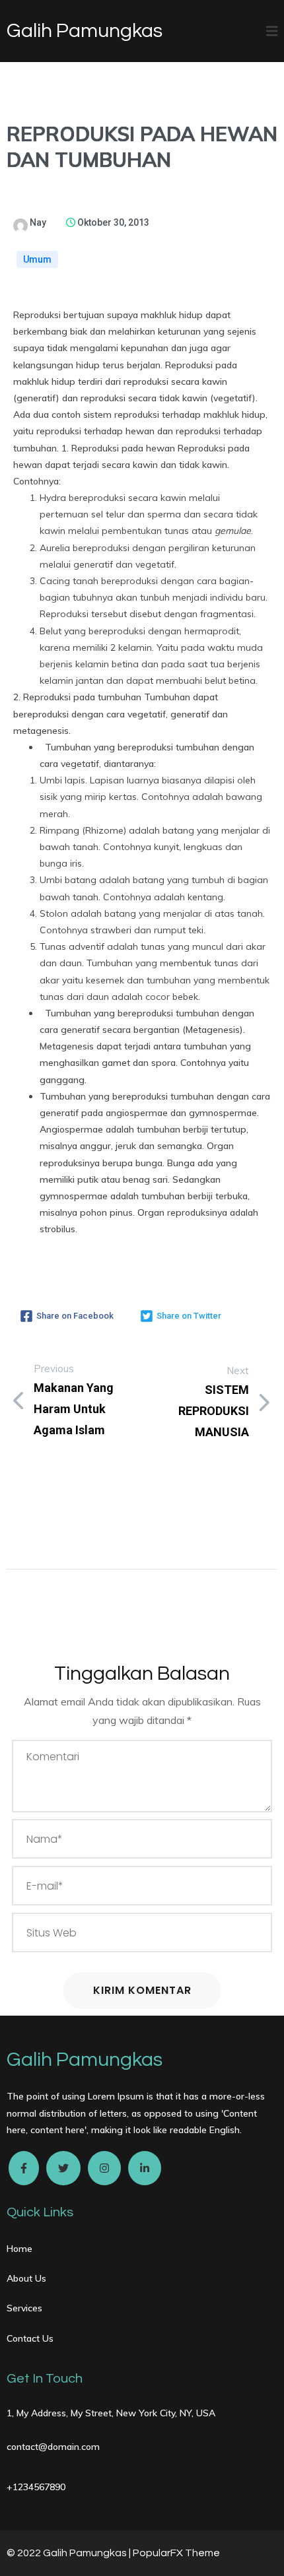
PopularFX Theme (176, 2553)
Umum (37, 259)
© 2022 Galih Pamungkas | (70, 2553)
